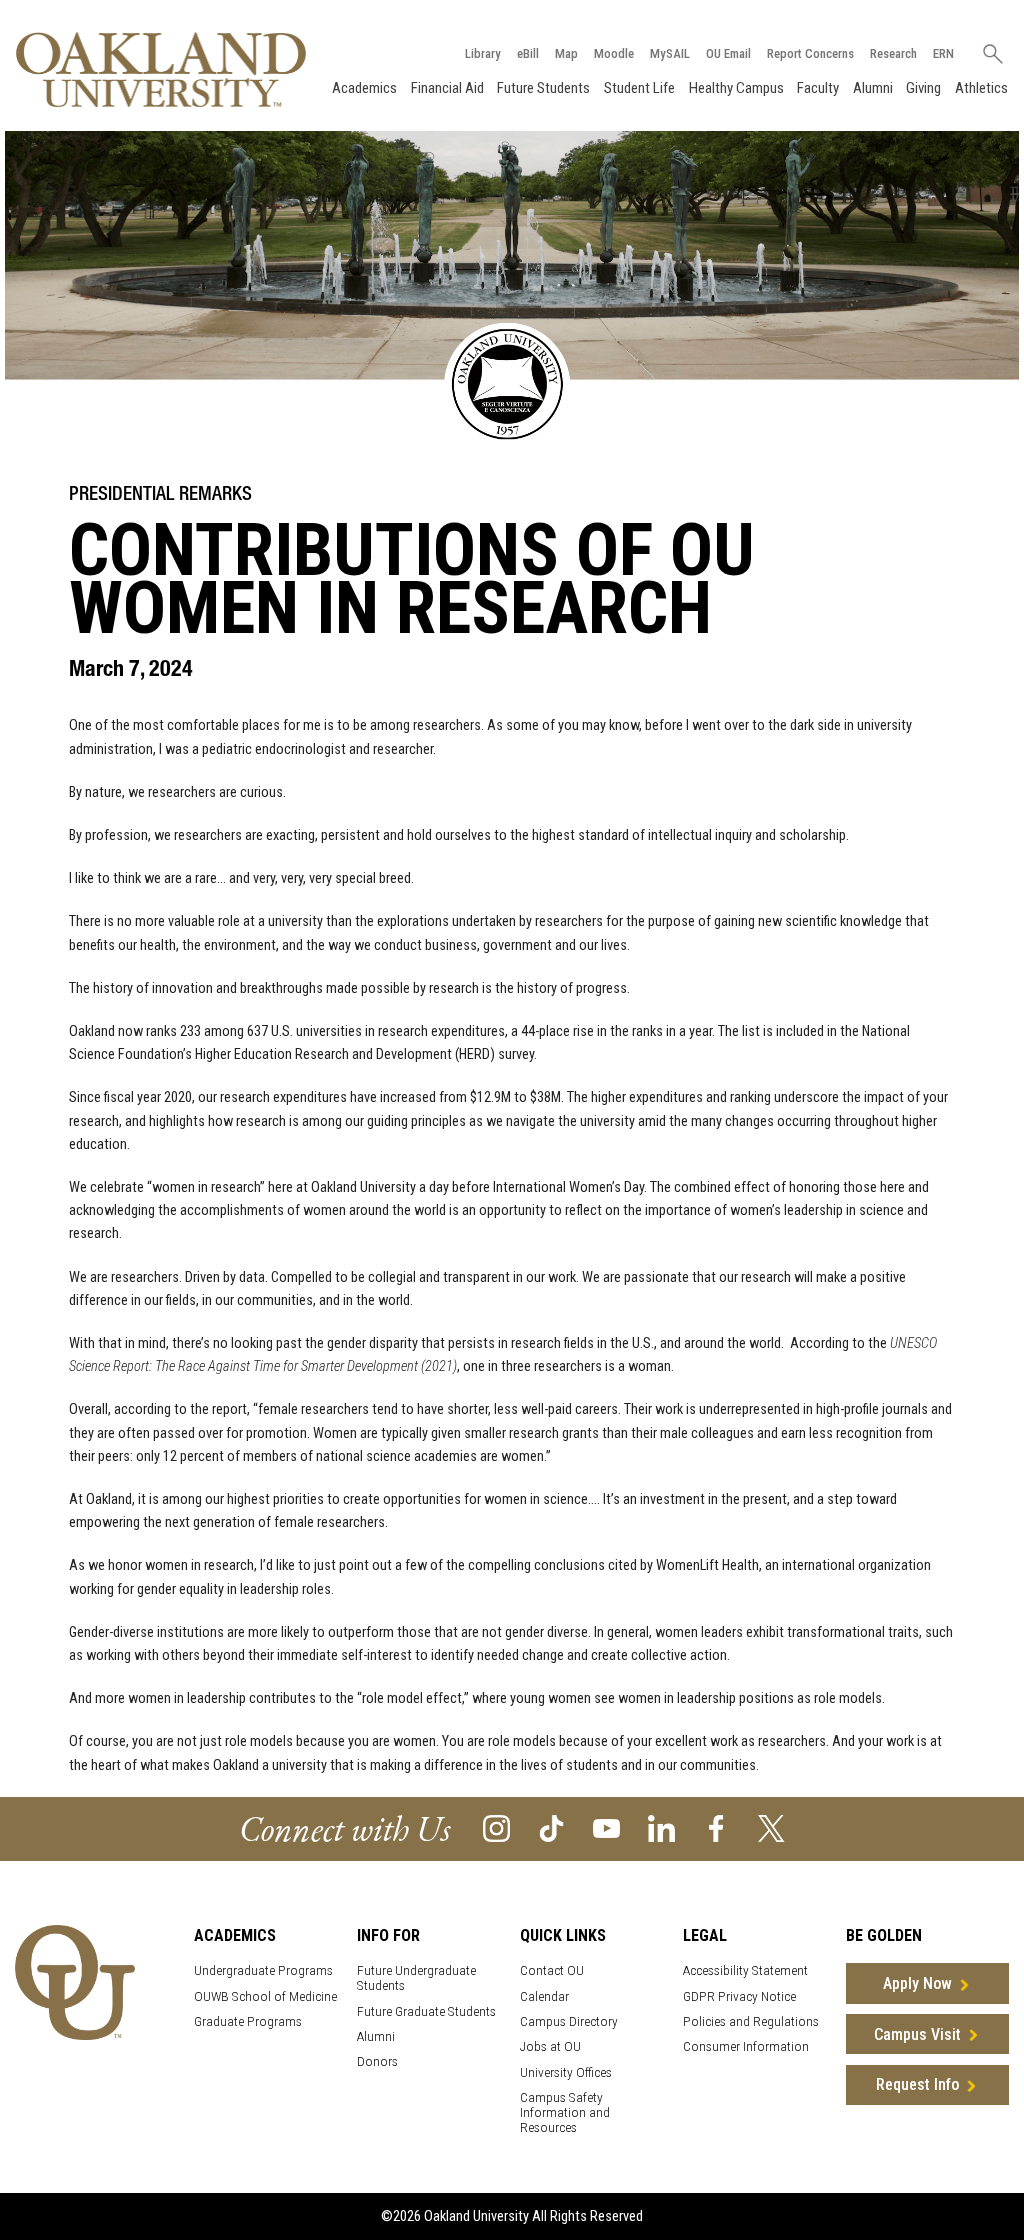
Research (893, 53)
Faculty (818, 88)
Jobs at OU (550, 2046)
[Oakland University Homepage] (161, 69)
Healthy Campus (736, 88)
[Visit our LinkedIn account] (661, 1827)
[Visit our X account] (771, 1827)
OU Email (728, 53)
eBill (528, 53)
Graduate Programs (248, 2021)
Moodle (614, 53)
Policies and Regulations (751, 2021)
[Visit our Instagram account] (496, 1827)
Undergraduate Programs (263, 1970)
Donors (377, 2061)
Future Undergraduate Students (416, 1978)
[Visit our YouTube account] (606, 1827)
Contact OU (552, 1970)
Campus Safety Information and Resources (565, 2112)
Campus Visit (917, 2034)
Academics (364, 88)
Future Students (543, 88)
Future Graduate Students (426, 2011)
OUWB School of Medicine (265, 1996)
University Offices (566, 2072)
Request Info (917, 2084)
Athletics (981, 88)
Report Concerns (810, 53)
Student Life (639, 88)
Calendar (544, 1996)
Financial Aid (447, 88)
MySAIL (670, 53)
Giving (923, 88)
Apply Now (917, 1983)
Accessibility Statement (745, 1970)
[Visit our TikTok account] (551, 1827)
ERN (943, 53)
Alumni (873, 88)
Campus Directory (569, 2021)
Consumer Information (746, 2046)
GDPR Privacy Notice (739, 1996)
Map (566, 53)
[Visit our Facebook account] (716, 1827)
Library (483, 53)
